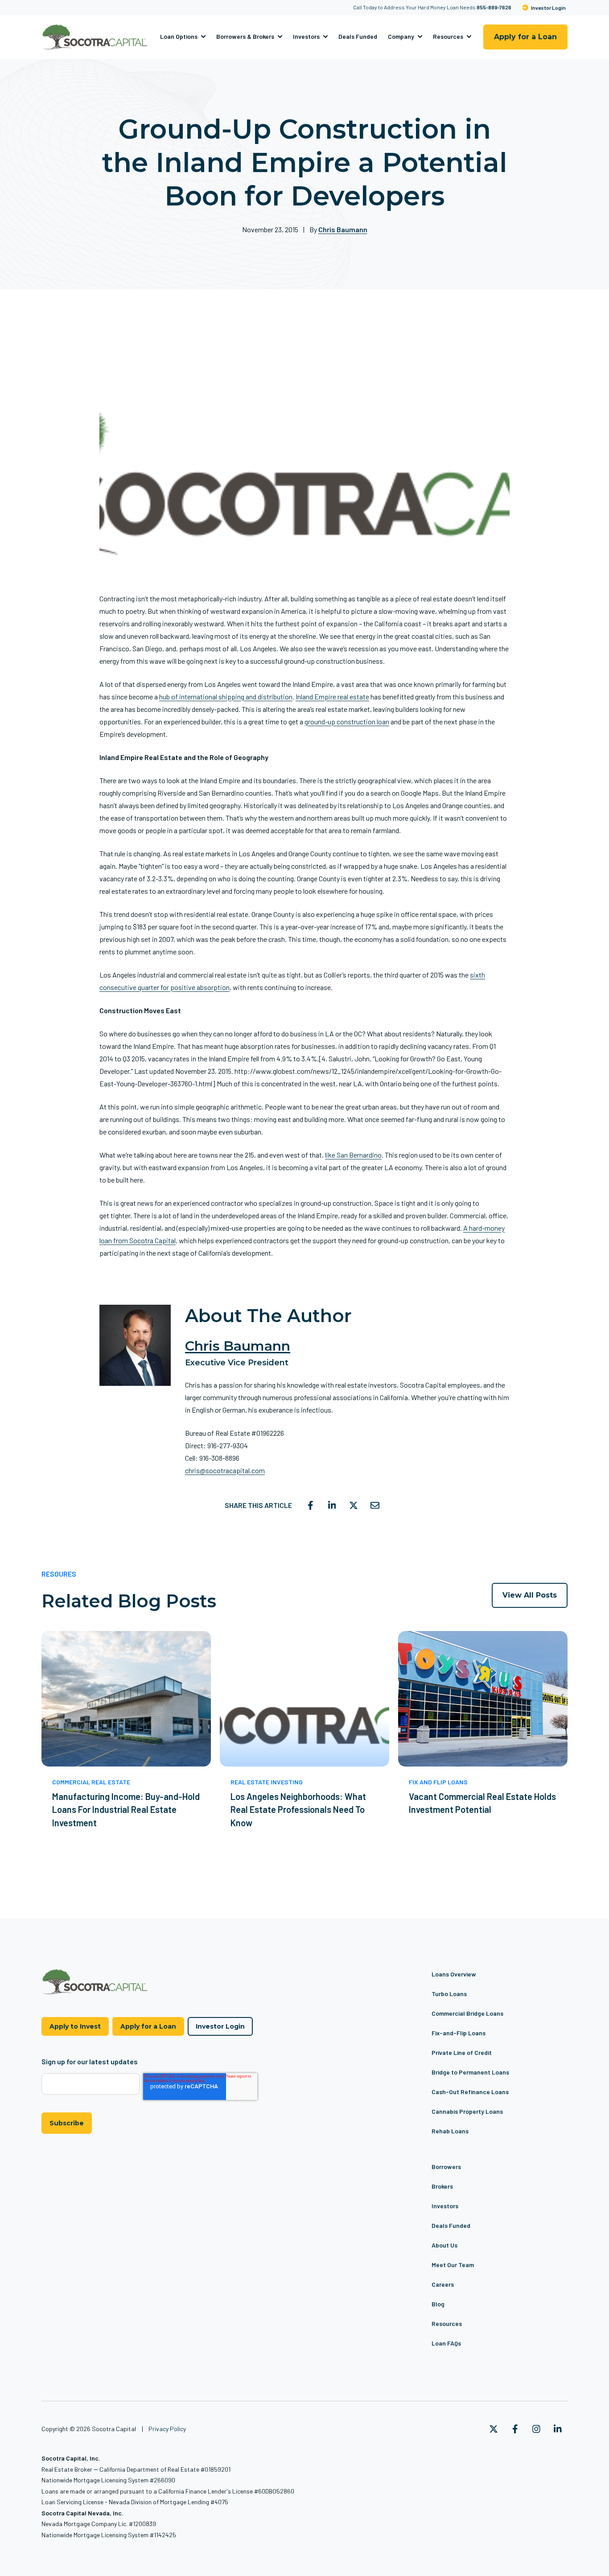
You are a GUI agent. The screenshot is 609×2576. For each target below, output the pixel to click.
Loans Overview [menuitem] (454, 1974)
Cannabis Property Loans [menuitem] (467, 2111)
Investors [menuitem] (445, 2206)
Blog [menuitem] (438, 2304)
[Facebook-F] (515, 2429)
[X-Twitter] (494, 2429)
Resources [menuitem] (447, 2323)
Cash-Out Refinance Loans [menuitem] (470, 2092)
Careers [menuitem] (443, 2284)
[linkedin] (332, 1505)
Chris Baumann (343, 229)
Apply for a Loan (525, 37)
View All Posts (530, 1595)
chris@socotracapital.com (225, 1470)
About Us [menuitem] (444, 2245)
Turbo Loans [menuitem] (449, 1994)
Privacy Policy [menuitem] (167, 2429)
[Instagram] (536, 2429)
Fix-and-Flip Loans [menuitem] (459, 2033)
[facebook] (311, 1505)
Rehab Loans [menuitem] (450, 2131)
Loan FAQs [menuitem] (446, 2343)
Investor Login (548, 8)
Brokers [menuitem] (442, 2186)
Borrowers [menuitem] (446, 2167)
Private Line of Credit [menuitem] (462, 2052)
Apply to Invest (75, 2026)
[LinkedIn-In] (558, 2429)
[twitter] (354, 1505)
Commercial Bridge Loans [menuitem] (467, 2013)
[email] (375, 1505)
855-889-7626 (494, 7)
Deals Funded (358, 37)
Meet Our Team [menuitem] (453, 2265)
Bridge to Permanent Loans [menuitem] (470, 2072)
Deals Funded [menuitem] (451, 2225)
